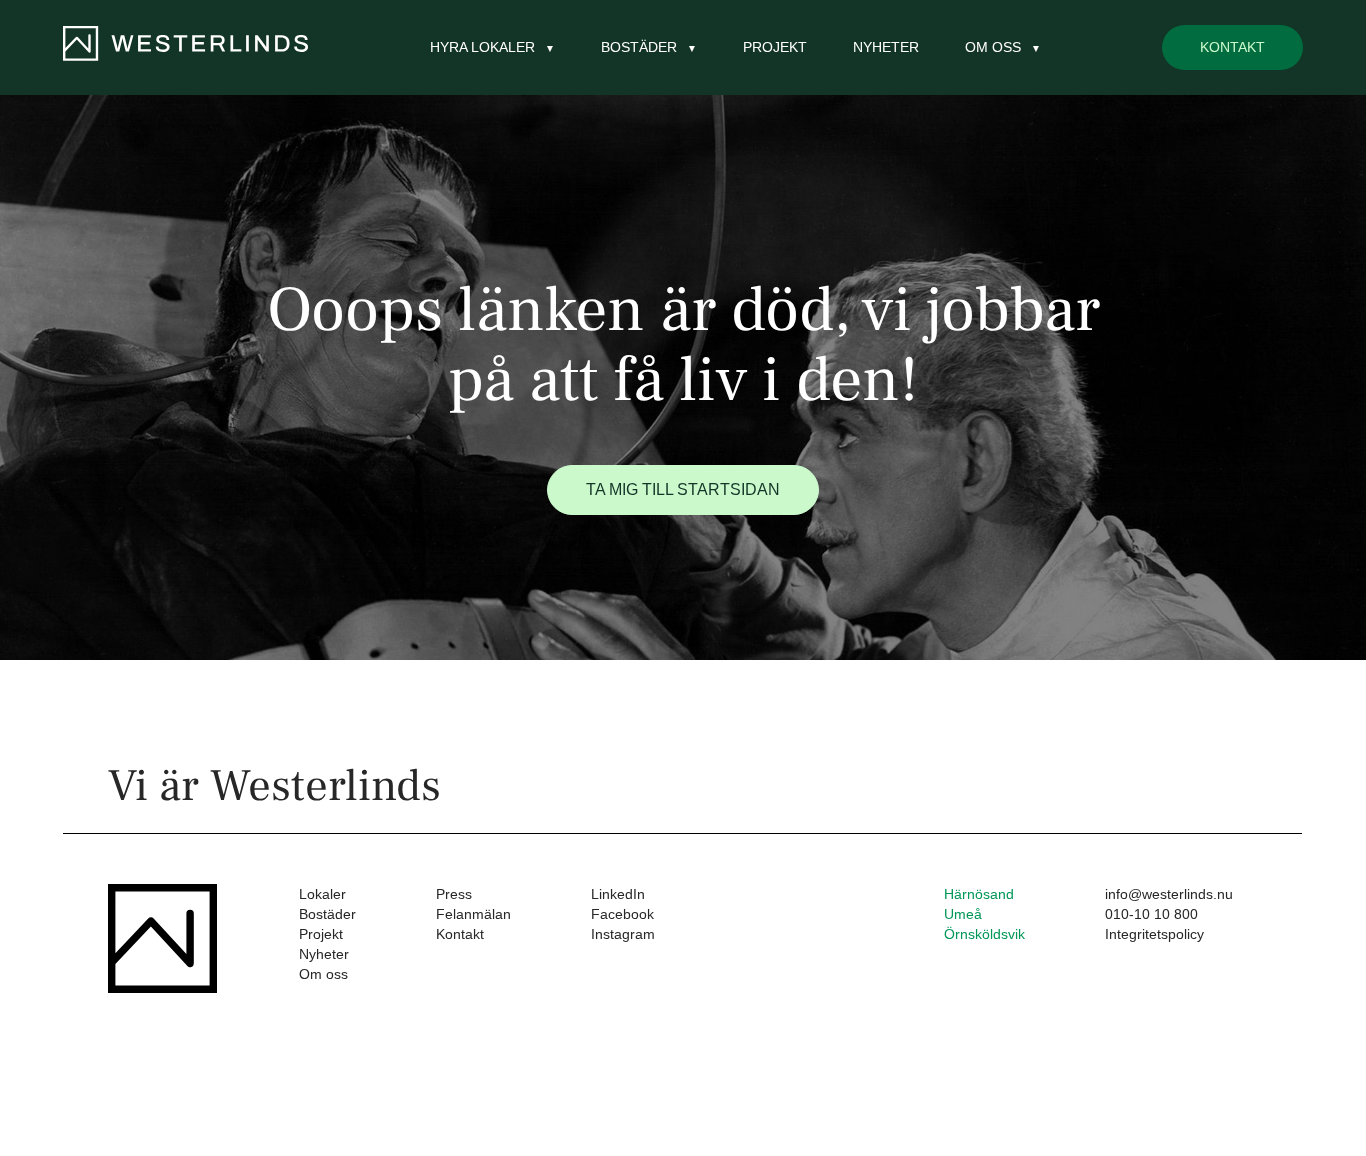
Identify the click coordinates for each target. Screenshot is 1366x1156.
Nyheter (886, 47)
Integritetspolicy (1154, 934)
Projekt (775, 47)
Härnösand (979, 894)
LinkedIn (618, 894)
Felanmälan (473, 914)
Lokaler (322, 894)
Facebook (622, 914)
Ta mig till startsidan (683, 489)
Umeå (963, 914)
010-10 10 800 (1151, 914)
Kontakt (1232, 47)
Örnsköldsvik (984, 934)
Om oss (323, 974)
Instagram (623, 934)
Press (454, 894)
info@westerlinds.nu (1169, 894)
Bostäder (327, 914)
